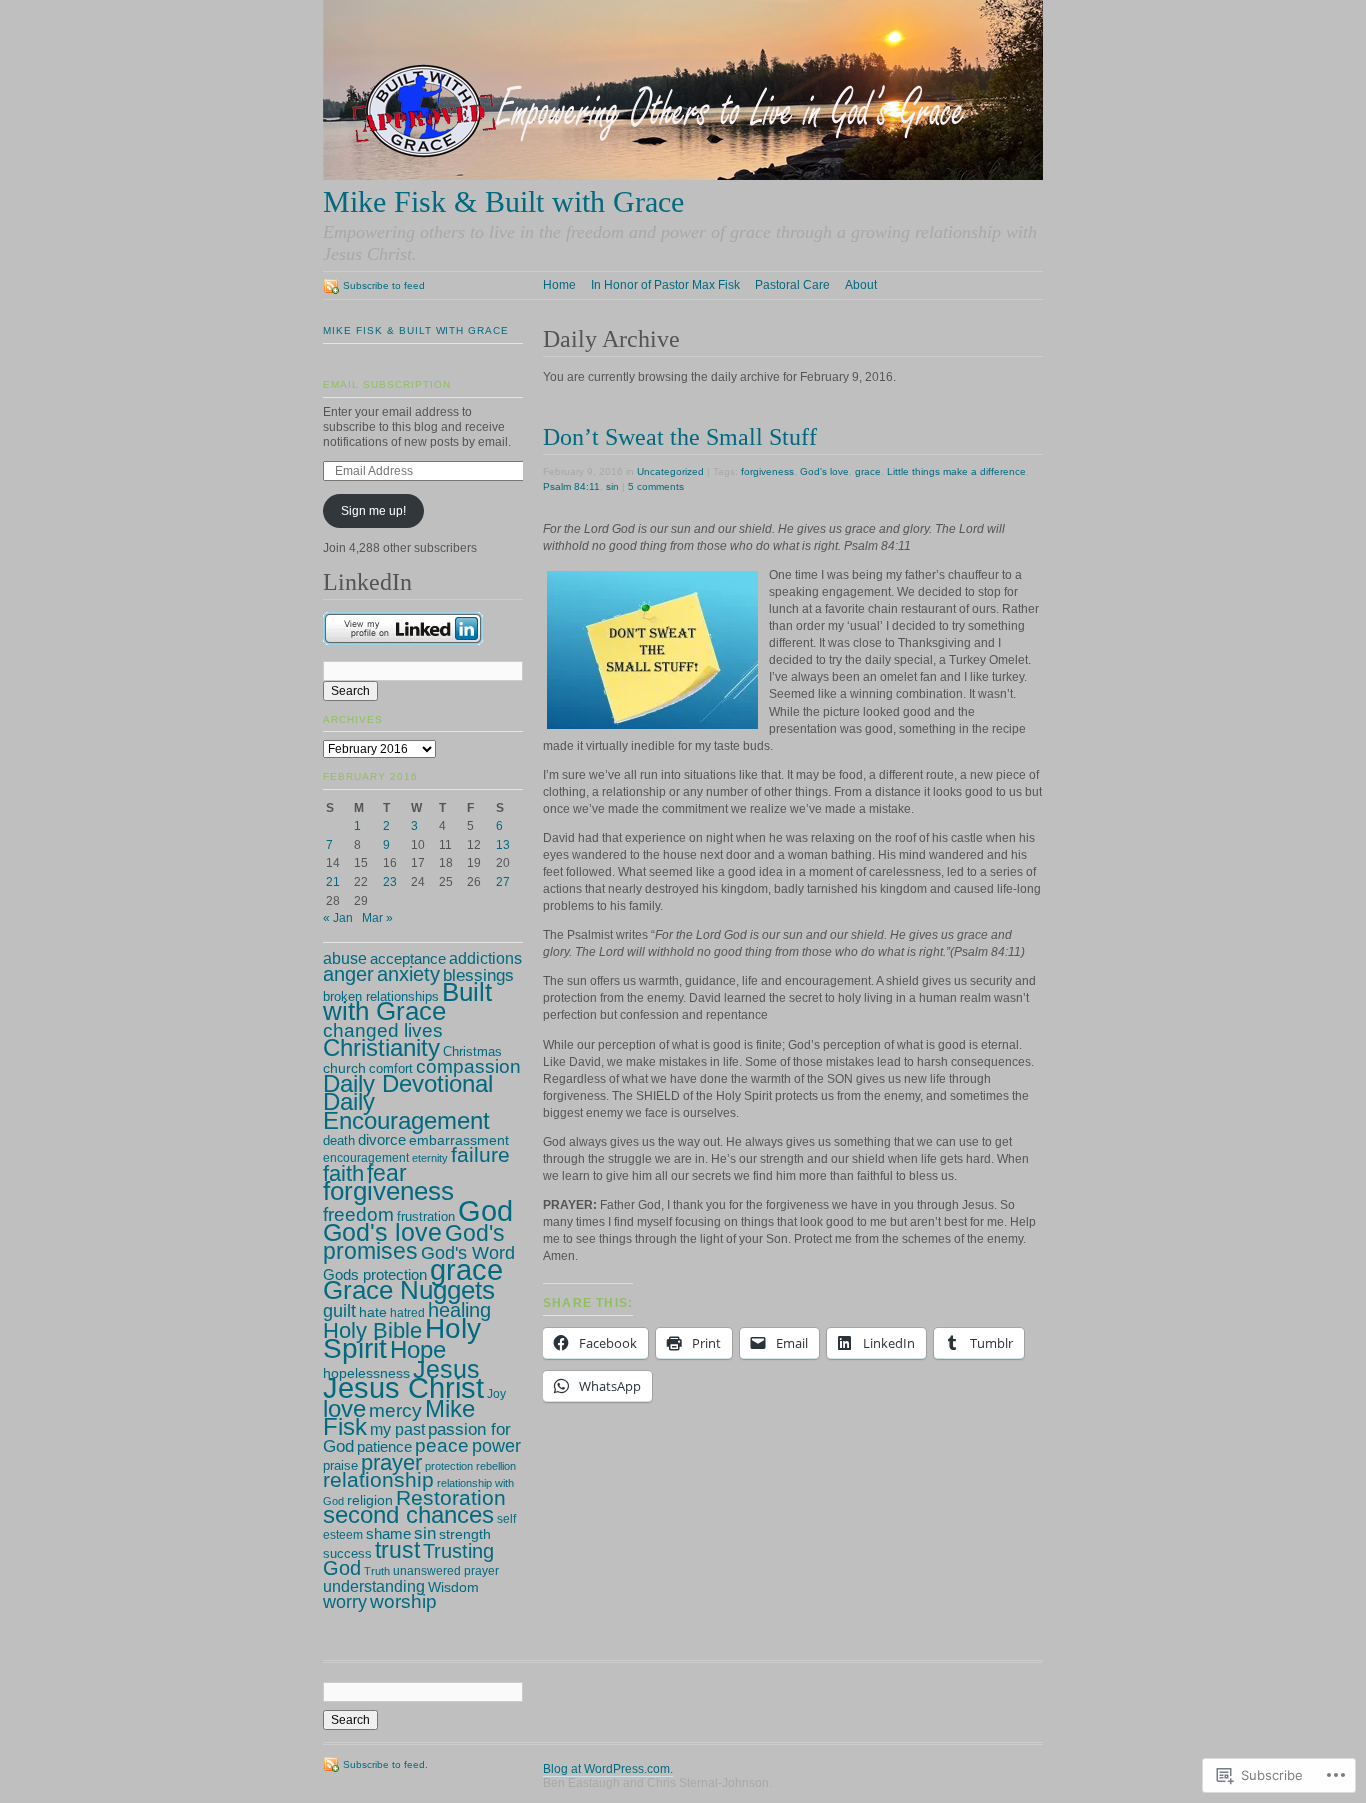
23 (390, 882)
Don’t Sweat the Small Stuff (680, 436)
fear (387, 1173)
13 (503, 845)
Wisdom (453, 1587)
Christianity (381, 1047)
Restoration (451, 1498)
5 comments (656, 486)
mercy (395, 1410)
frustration (426, 1216)
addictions (485, 958)
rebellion (496, 1466)
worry (345, 1602)
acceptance (408, 958)
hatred (407, 1313)
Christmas (472, 1051)
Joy (496, 1394)
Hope (418, 1349)
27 (503, 882)
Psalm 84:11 (571, 486)
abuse (345, 958)
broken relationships (381, 996)
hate (373, 1312)
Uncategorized (670, 471)
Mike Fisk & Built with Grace (416, 330)
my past (397, 1429)
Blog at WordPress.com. (608, 1769)
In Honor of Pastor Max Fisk (665, 285)
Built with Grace (407, 1002)
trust (397, 1550)
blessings (478, 975)
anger (348, 973)
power (496, 1446)
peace (442, 1445)
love (344, 1408)
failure (480, 1154)
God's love (824, 471)
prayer (391, 1462)
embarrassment (459, 1140)
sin (612, 486)
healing (459, 1310)
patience (384, 1447)
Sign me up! (373, 511)
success (347, 1553)
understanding (374, 1586)
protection (449, 1466)
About (861, 285)
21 (333, 882)
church (344, 1068)
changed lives (383, 1030)
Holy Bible (372, 1330)
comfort (391, 1068)
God (485, 1211)
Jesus (446, 1369)
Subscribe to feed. (385, 1764)
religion (370, 1500)
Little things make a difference (956, 471)
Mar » (377, 918)
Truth (377, 1571)
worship (403, 1601)
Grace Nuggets (409, 1290)
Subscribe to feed (384, 285)
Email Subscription (387, 384)
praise (340, 1466)
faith (343, 1173)
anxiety (408, 974)
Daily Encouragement (406, 1111)
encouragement (366, 1158)
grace (868, 471)
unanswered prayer (446, 1571)
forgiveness (767, 471)
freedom (358, 1214)
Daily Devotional (408, 1084)
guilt (339, 1311)
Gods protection (375, 1274)
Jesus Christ (403, 1388)
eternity (430, 1158)
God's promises (414, 1242)
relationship (378, 1479)
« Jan (338, 918)
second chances (408, 1514)
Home (559, 285)
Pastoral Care (792, 285)
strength (465, 1534)
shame (388, 1533)
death (339, 1140)
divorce (382, 1139)
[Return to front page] (683, 176)
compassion (468, 1066)
